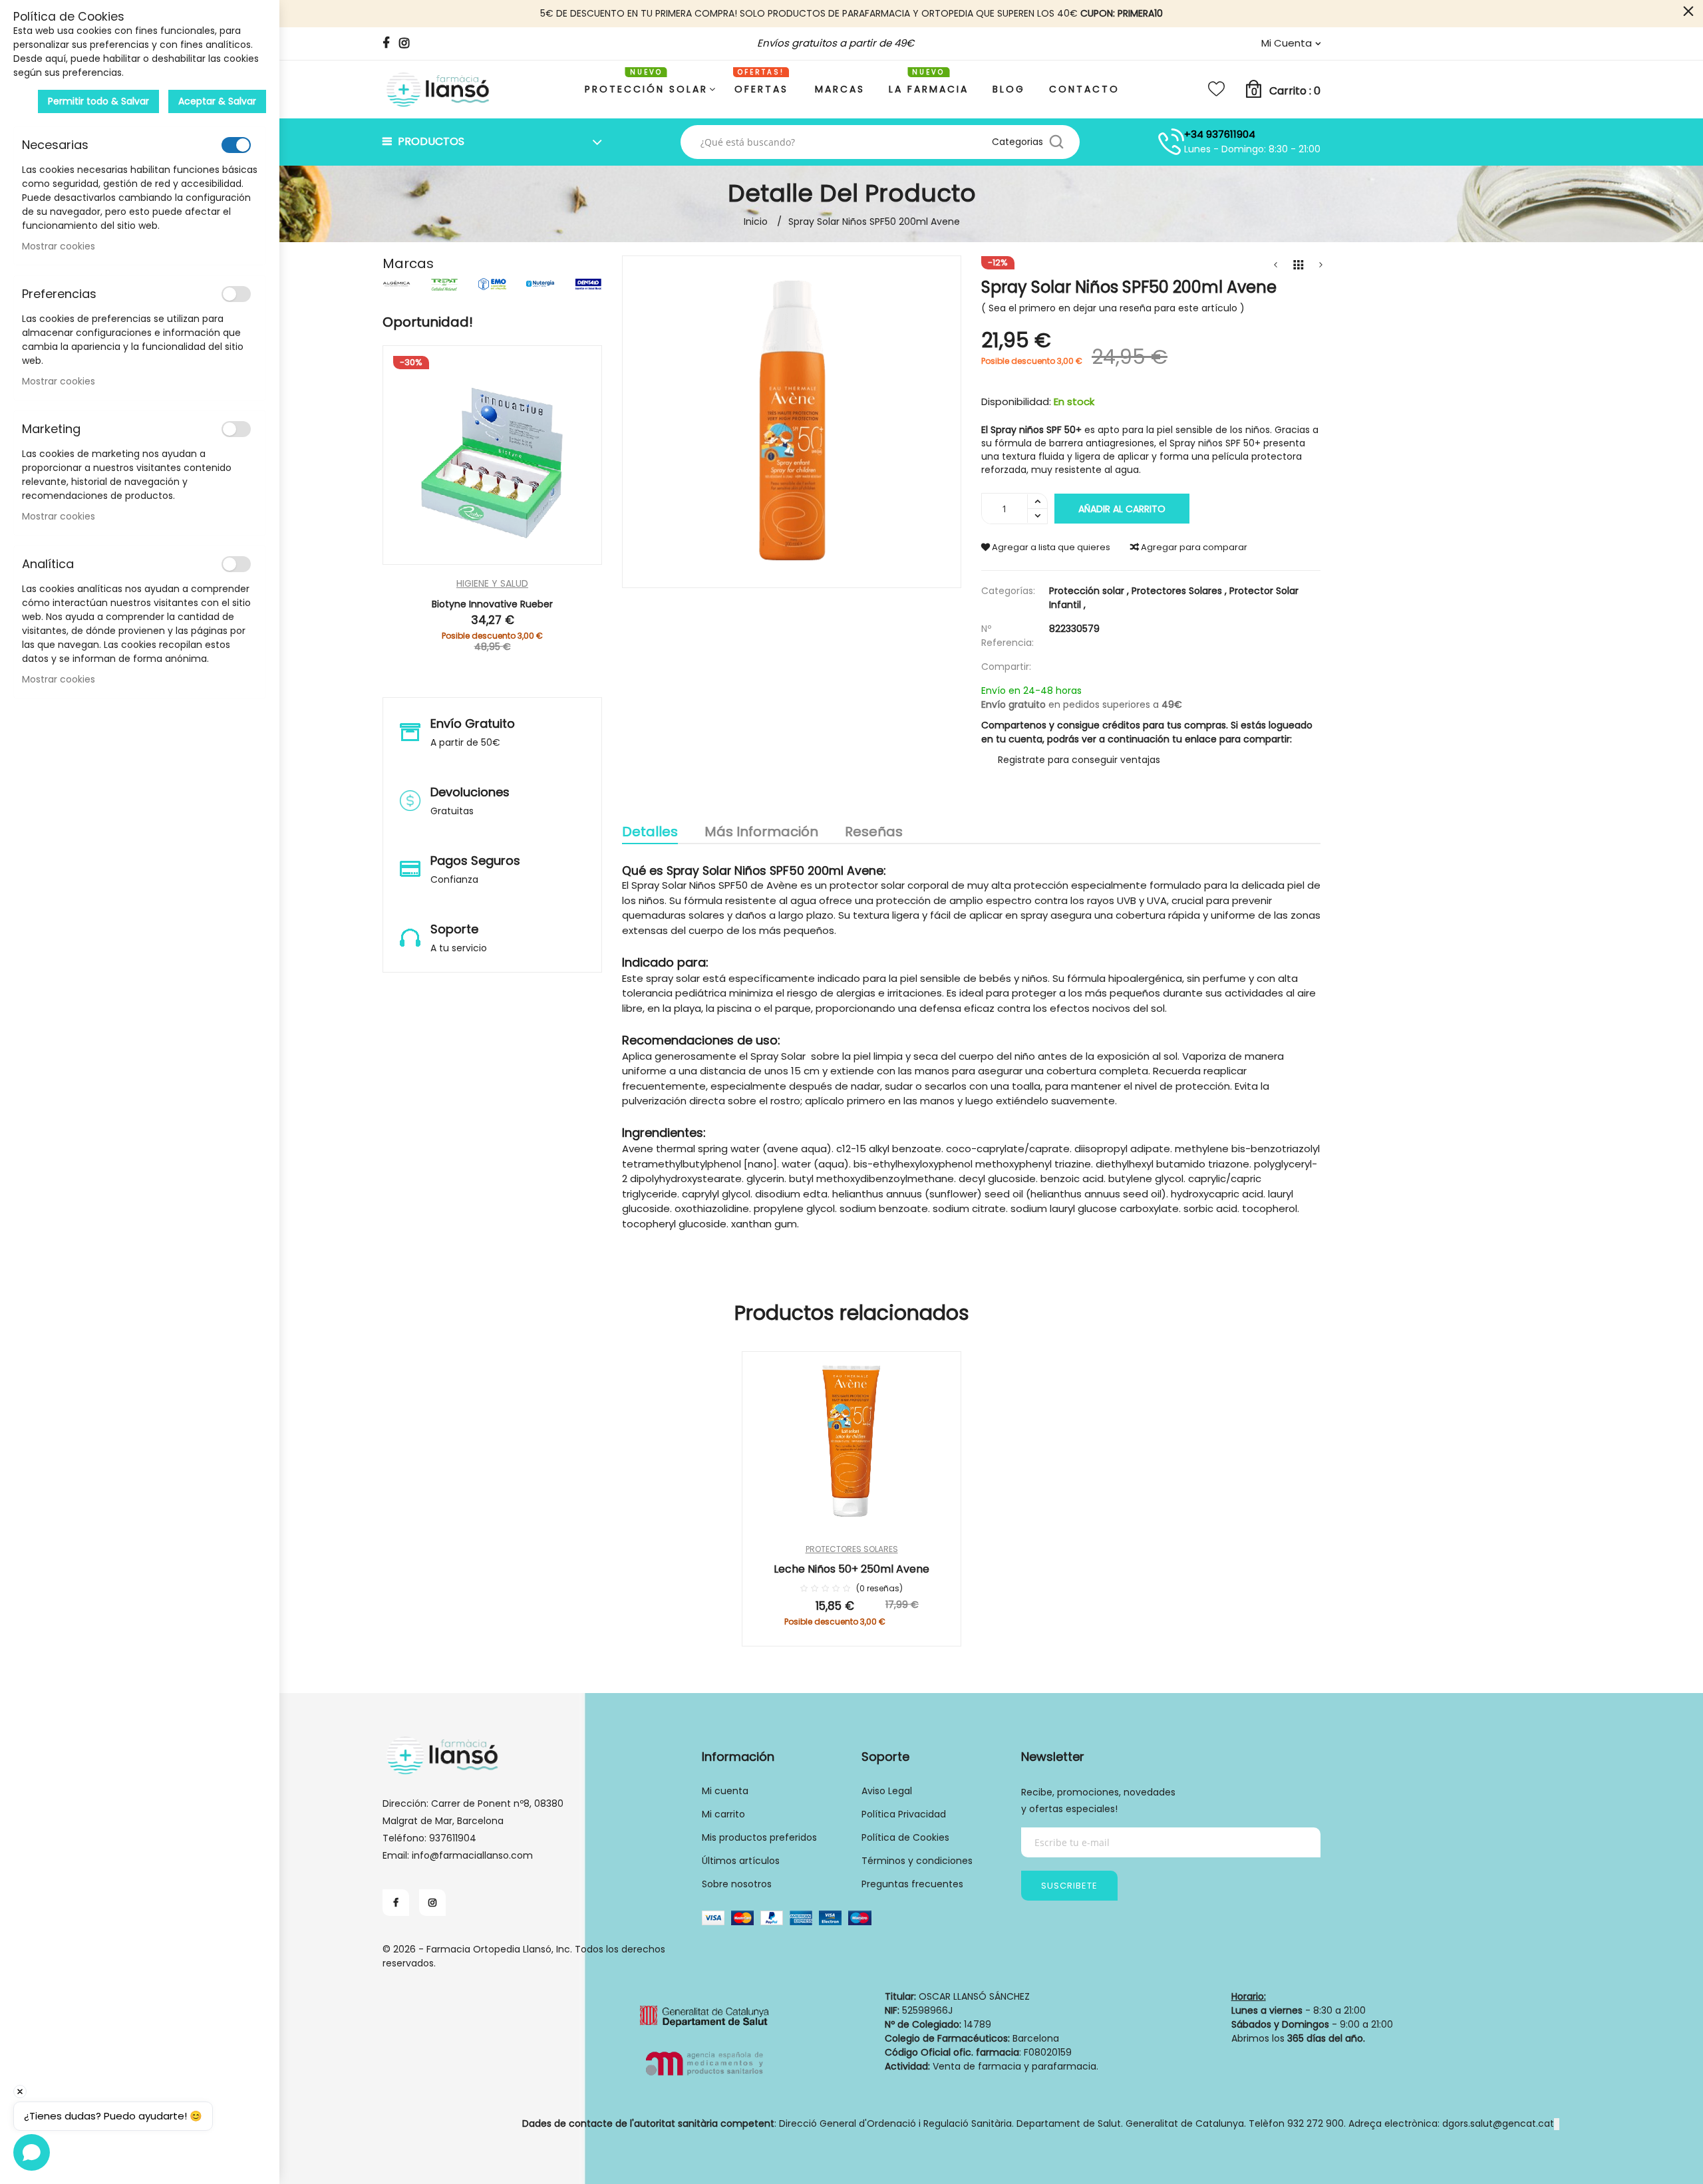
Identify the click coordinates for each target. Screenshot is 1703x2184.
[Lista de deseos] (1216, 89)
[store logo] (439, 89)
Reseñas (874, 832)
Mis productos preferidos (759, 1837)
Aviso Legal (887, 1791)
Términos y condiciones (917, 1861)
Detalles (650, 832)
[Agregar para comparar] (936, 1450)
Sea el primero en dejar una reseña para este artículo (1113, 308)
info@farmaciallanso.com (472, 1855)
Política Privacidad (904, 1814)
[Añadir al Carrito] (493, 559)
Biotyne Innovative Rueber (492, 604)
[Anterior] (1275, 265)
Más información (761, 832)
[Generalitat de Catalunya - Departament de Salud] (705, 2044)
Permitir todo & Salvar (98, 101)
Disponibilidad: (1016, 401)
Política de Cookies (905, 1837)
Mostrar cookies (59, 246)
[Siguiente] (1320, 265)
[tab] (650, 833)
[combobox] (841, 142)
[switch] (236, 145)
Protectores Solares (1180, 591)
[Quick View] (452, 559)
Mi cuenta (725, 1791)
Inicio (756, 222)
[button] (533, 559)
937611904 (453, 1838)
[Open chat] (32, 2152)
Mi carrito (723, 1814)
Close (1688, 12)
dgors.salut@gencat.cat (1498, 2123)
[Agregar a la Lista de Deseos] (936, 1413)
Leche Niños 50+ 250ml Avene (851, 1569)
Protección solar (1090, 591)
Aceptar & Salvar (217, 101)
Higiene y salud (492, 584)
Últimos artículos (741, 1861)
